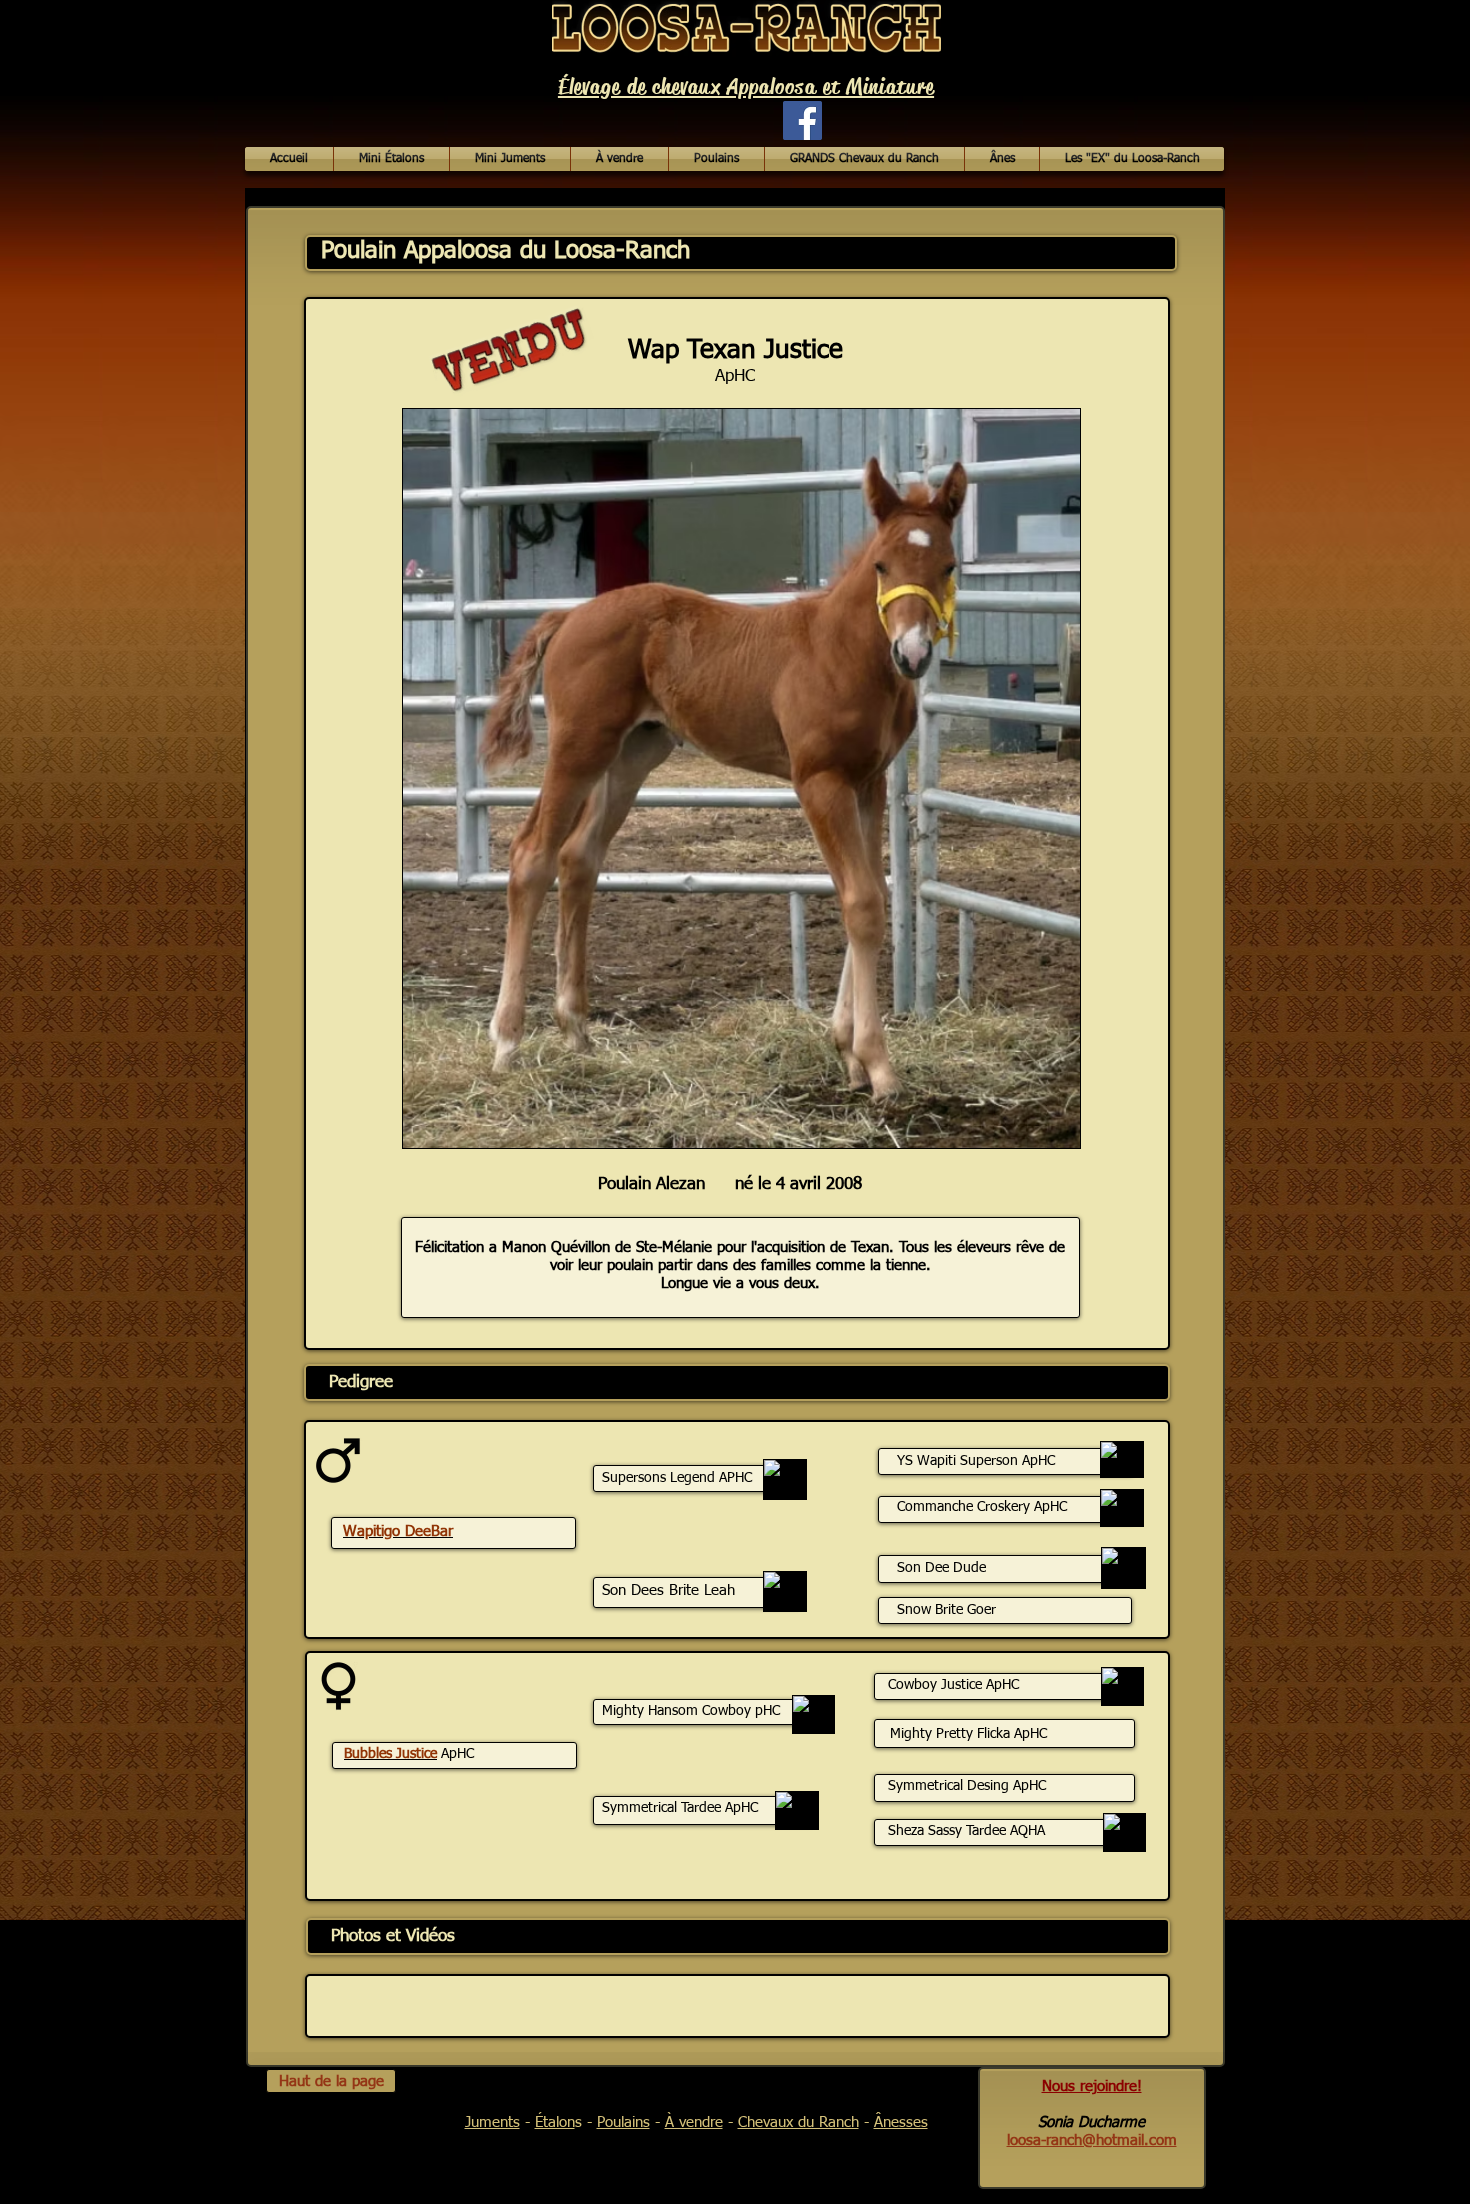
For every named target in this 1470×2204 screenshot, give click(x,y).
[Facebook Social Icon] (802, 120)
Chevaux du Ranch (798, 2122)
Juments (492, 2122)
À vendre (694, 2122)
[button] (619, 159)
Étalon (555, 2122)
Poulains (623, 2122)
